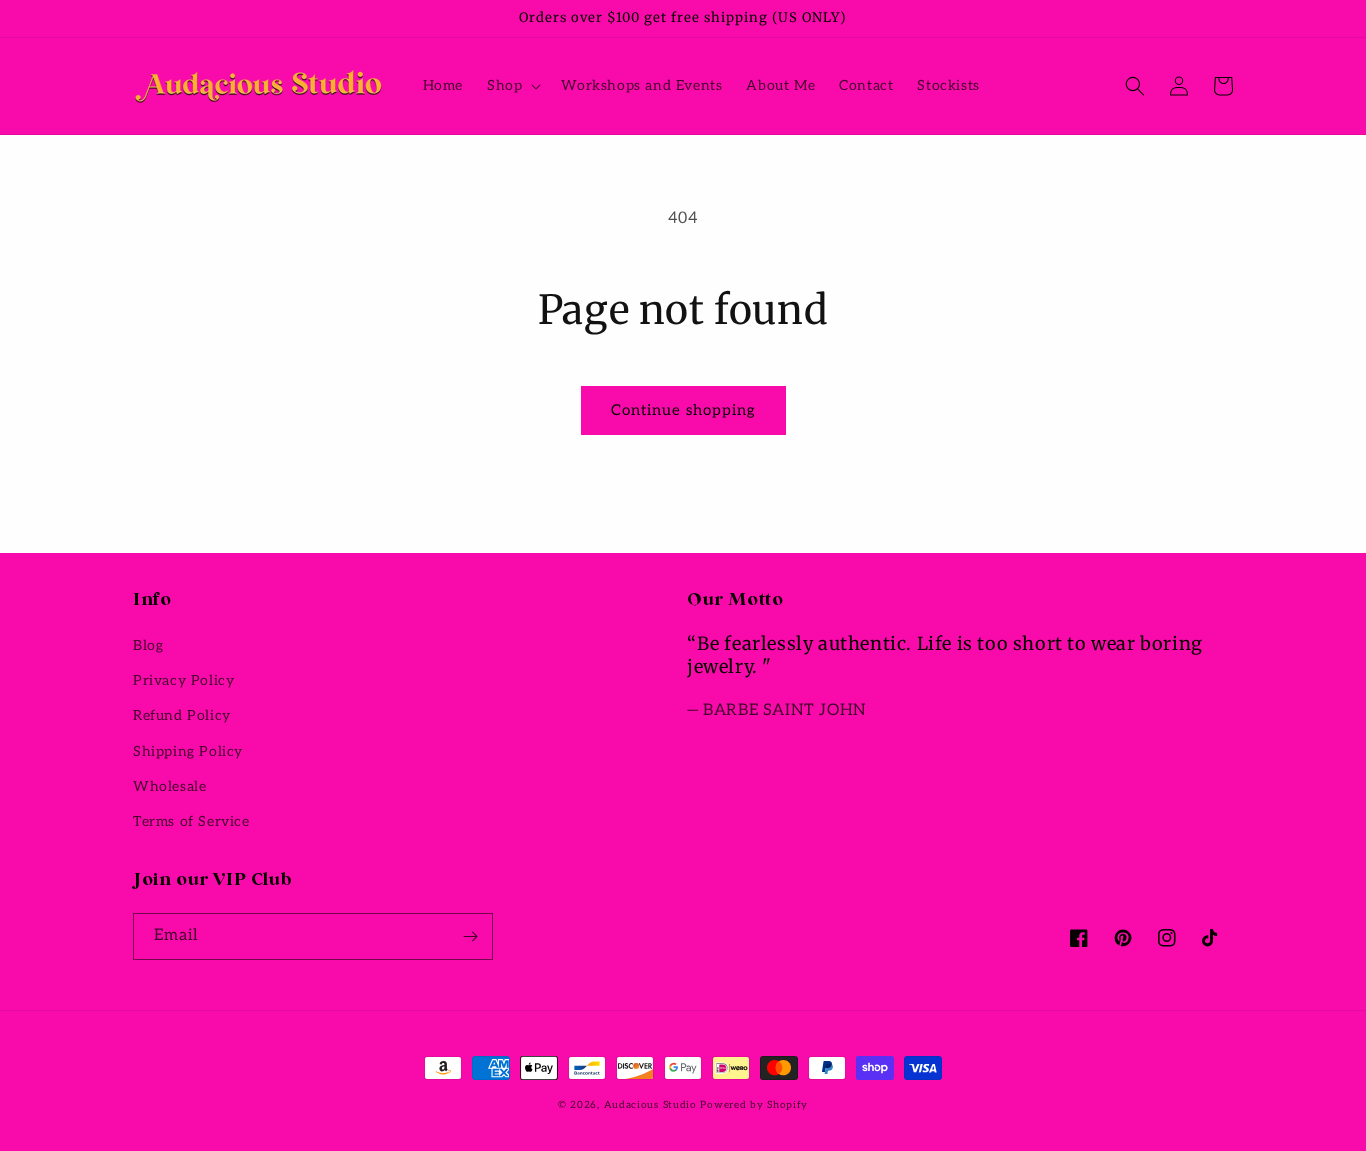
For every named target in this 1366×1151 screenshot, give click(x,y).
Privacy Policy (183, 680)
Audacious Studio (650, 1105)
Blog (148, 645)
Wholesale (169, 786)
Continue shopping (683, 410)
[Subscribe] (470, 936)
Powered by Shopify (754, 1105)
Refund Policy (182, 715)
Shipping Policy (188, 751)
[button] (512, 86)
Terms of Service (191, 821)
